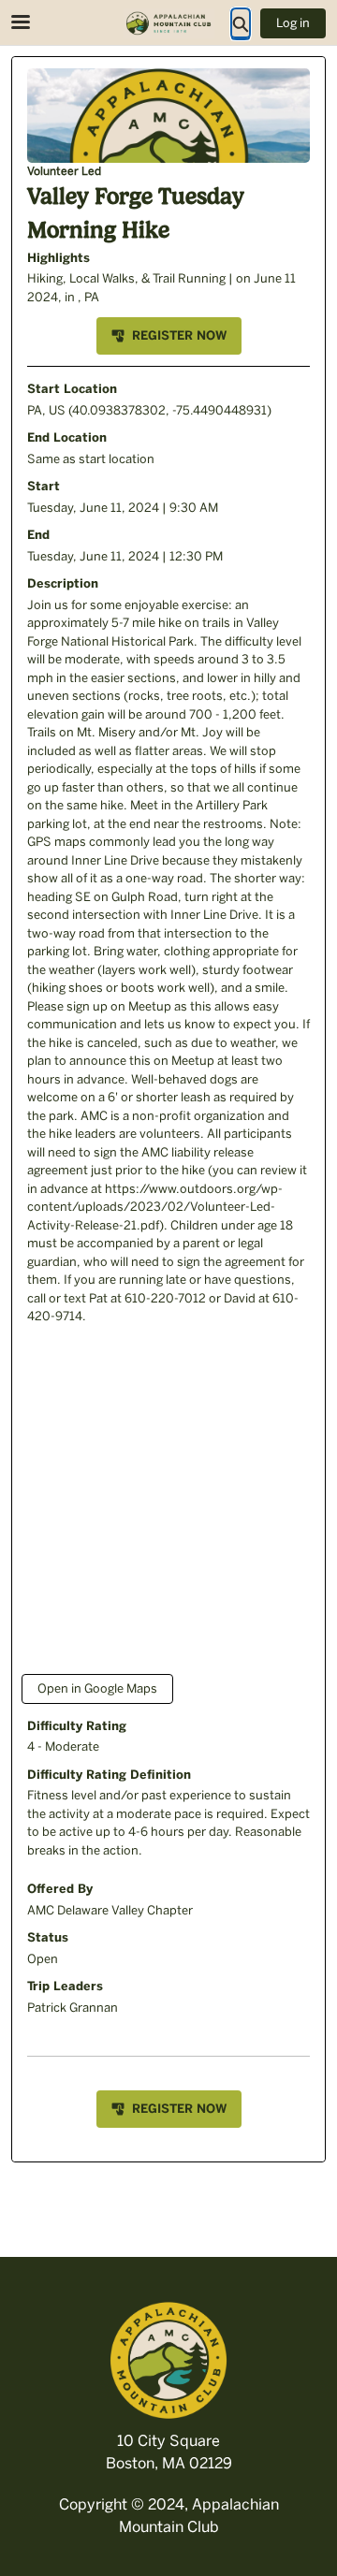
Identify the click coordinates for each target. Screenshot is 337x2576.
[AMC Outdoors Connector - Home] (168, 23)
